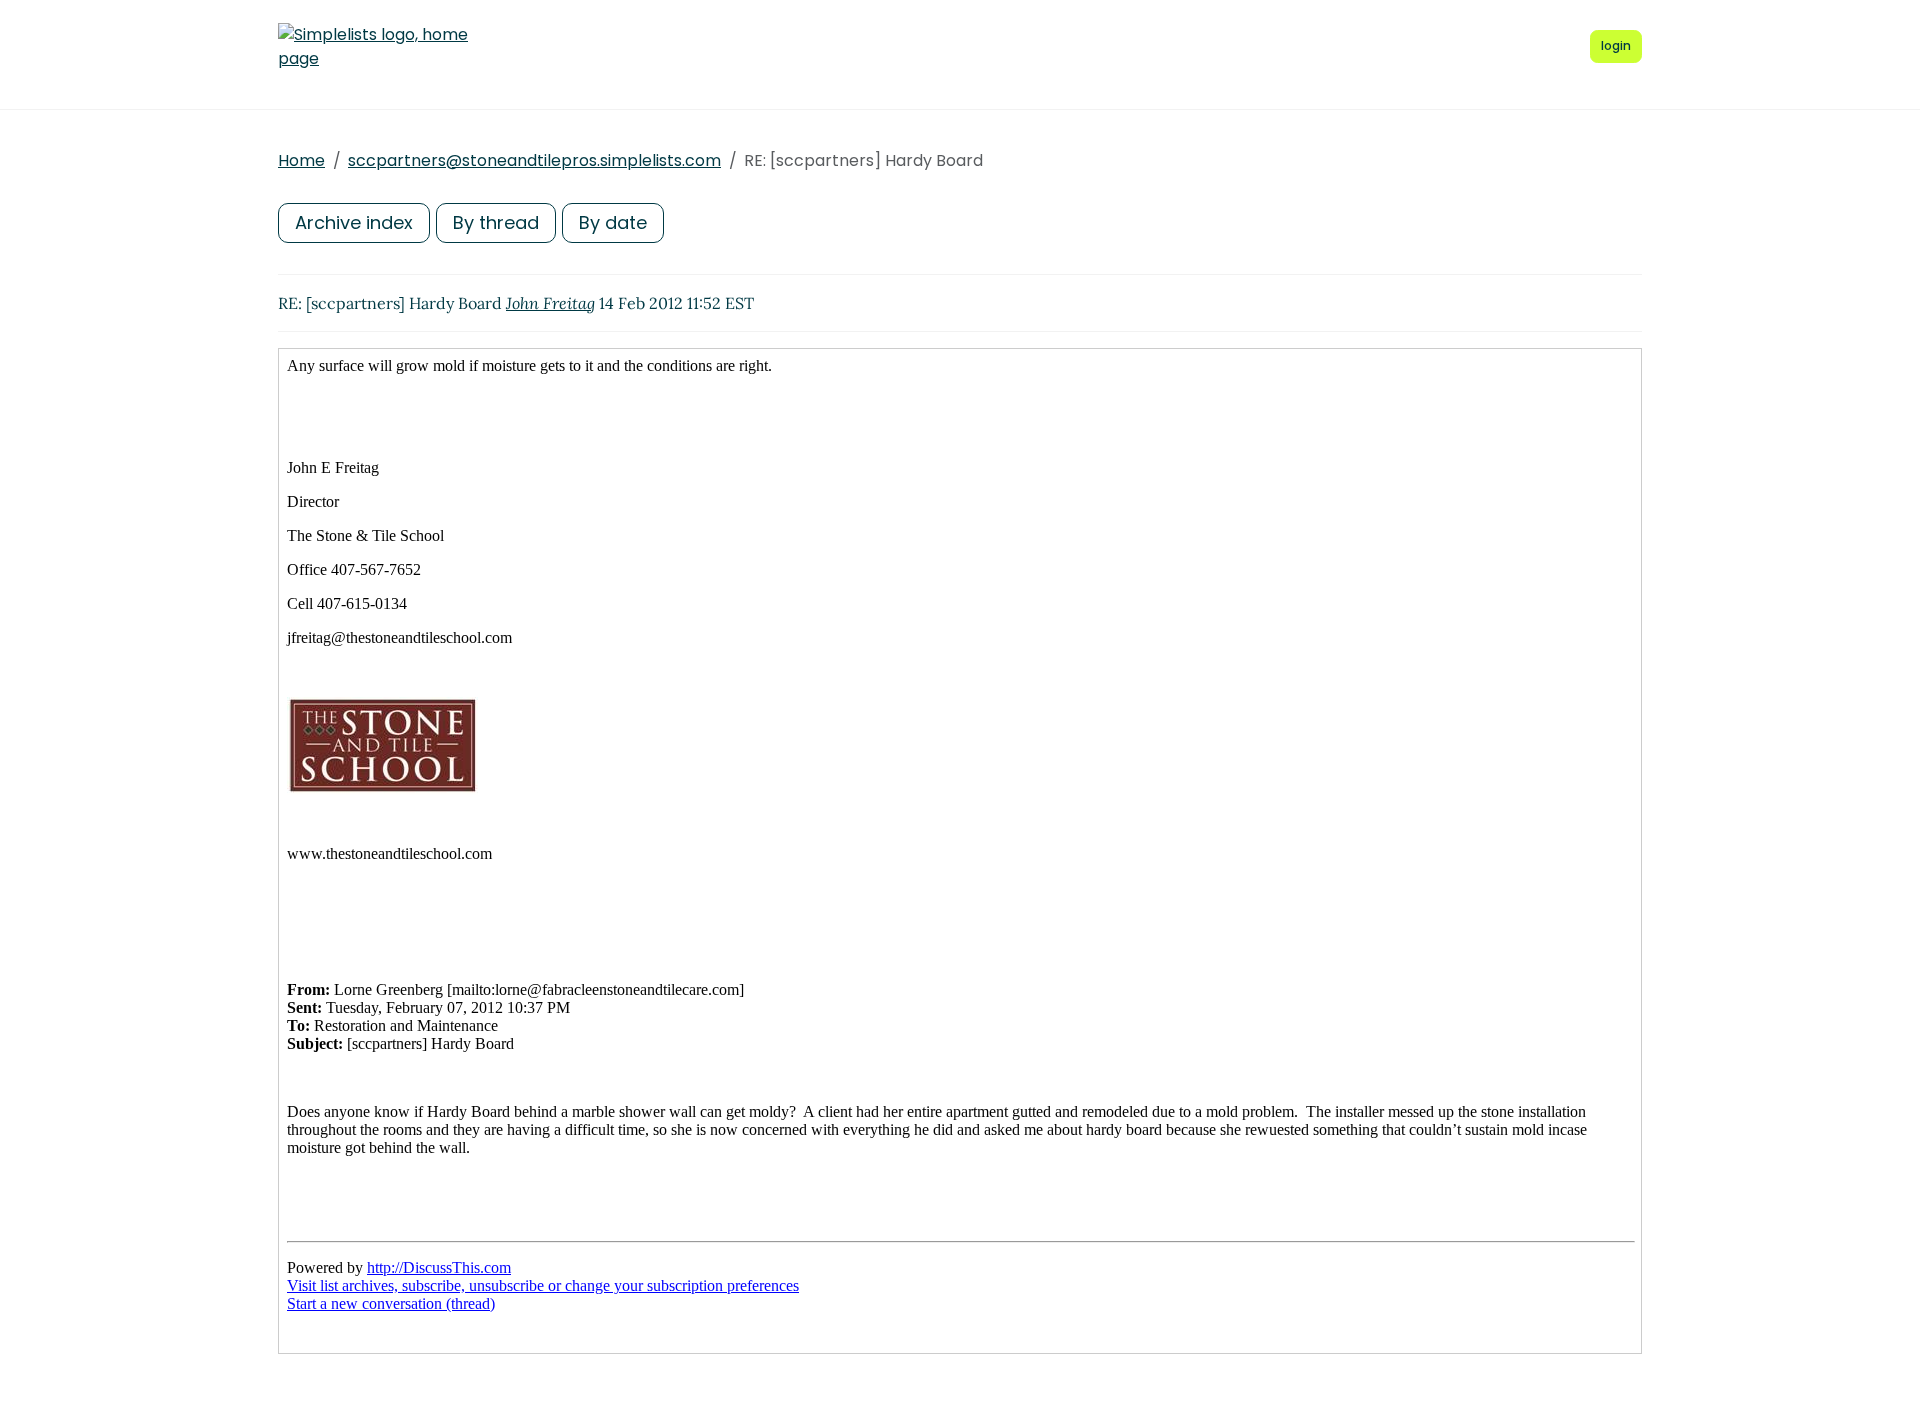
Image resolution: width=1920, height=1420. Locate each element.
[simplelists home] (373, 47)
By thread (496, 222)
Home (301, 160)
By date (613, 222)
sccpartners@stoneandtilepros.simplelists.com (534, 160)
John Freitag (550, 303)
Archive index (354, 222)
